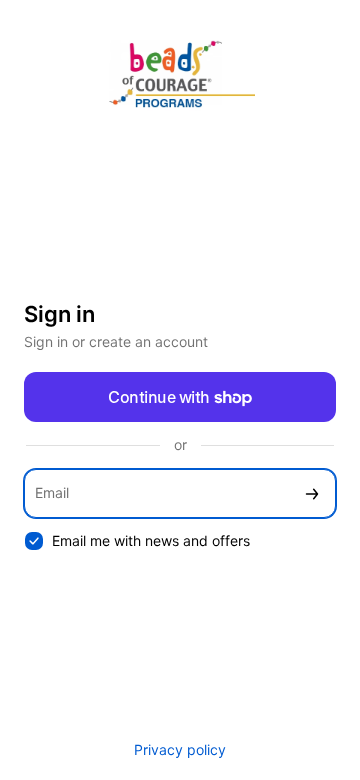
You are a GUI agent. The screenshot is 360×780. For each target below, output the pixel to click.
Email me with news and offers (151, 540)
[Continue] (312, 493)
